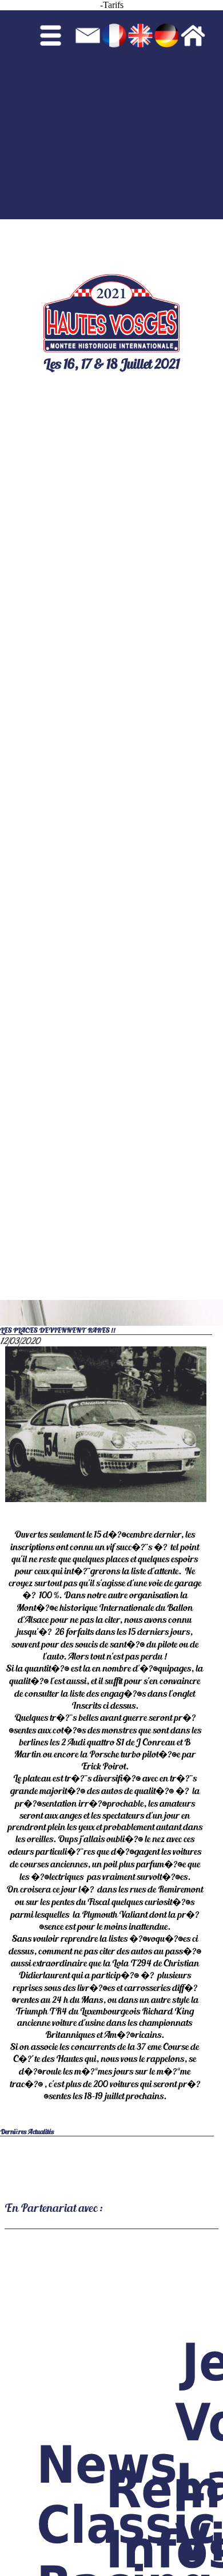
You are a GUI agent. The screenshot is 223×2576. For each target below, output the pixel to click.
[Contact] (88, 112)
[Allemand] (167, 112)
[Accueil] (202, 112)
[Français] (114, 112)
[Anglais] (140, 112)
